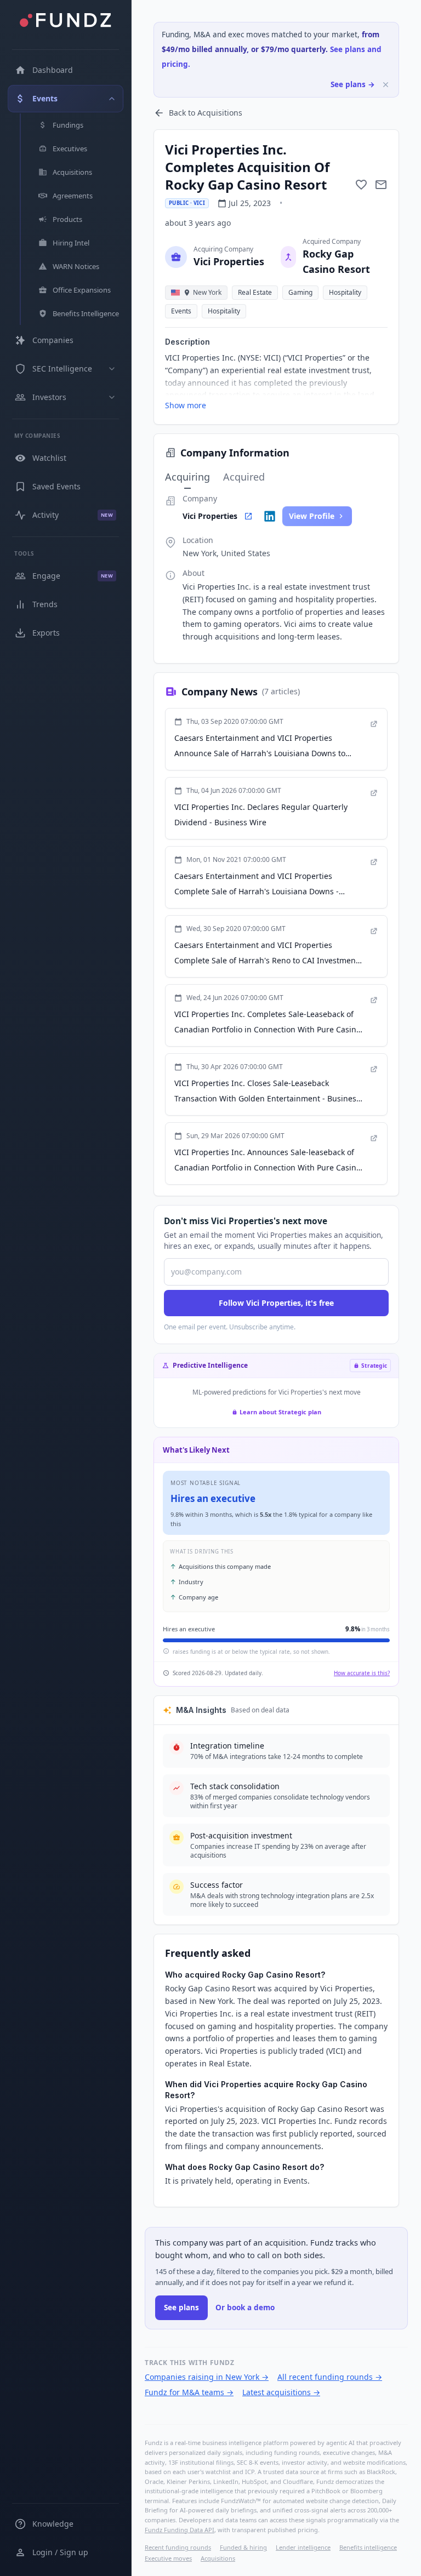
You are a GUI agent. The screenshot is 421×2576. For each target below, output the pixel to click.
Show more (186, 405)
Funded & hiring (243, 2547)
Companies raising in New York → (207, 2377)
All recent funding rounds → (330, 2377)
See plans (181, 2307)
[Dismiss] (386, 85)
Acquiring (187, 477)
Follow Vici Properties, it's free (276, 1303)
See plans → (353, 84)
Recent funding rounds (178, 2547)
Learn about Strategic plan (280, 1412)
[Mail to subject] (381, 185)
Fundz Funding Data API (180, 2530)
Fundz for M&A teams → (189, 2392)
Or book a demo (245, 2307)
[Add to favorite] (361, 185)
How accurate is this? (362, 1673)
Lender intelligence (303, 2547)
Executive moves (168, 2558)
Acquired (244, 477)
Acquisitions (218, 2558)
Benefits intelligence (368, 2547)
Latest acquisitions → (281, 2392)
